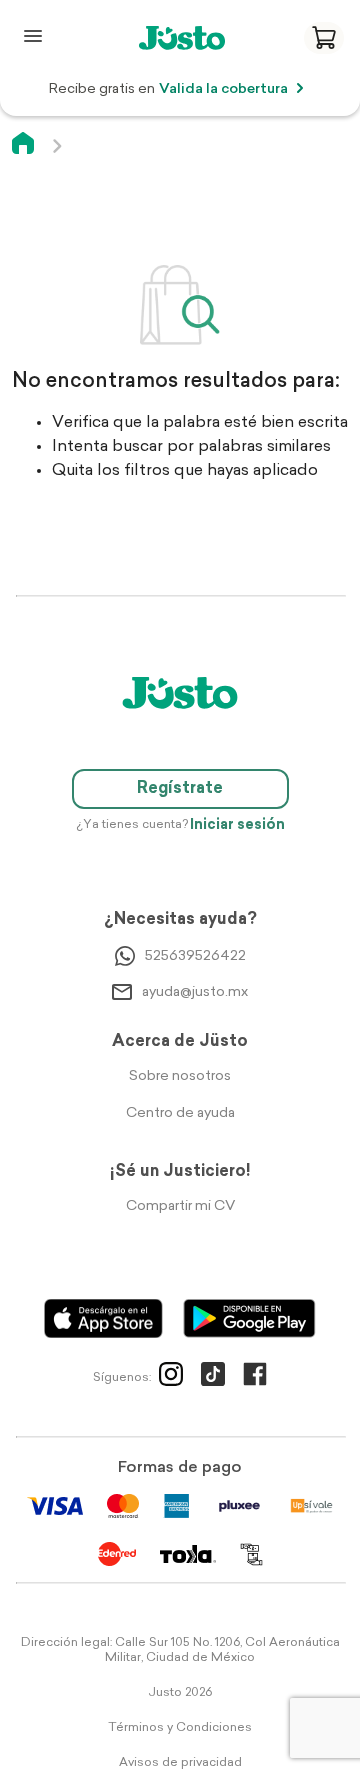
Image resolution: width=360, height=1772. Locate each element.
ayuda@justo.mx (195, 992)
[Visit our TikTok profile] (213, 1378)
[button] (324, 38)
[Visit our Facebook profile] (255, 1378)
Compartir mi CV (180, 1206)
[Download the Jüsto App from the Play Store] (249, 1318)
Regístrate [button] (180, 789)
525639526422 (195, 956)
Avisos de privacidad (180, 1763)
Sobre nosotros (180, 1076)
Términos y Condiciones (180, 1728)
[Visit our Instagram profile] (171, 1378)
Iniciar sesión (237, 825)
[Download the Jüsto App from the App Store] (103, 1318)
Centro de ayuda (180, 1113)
